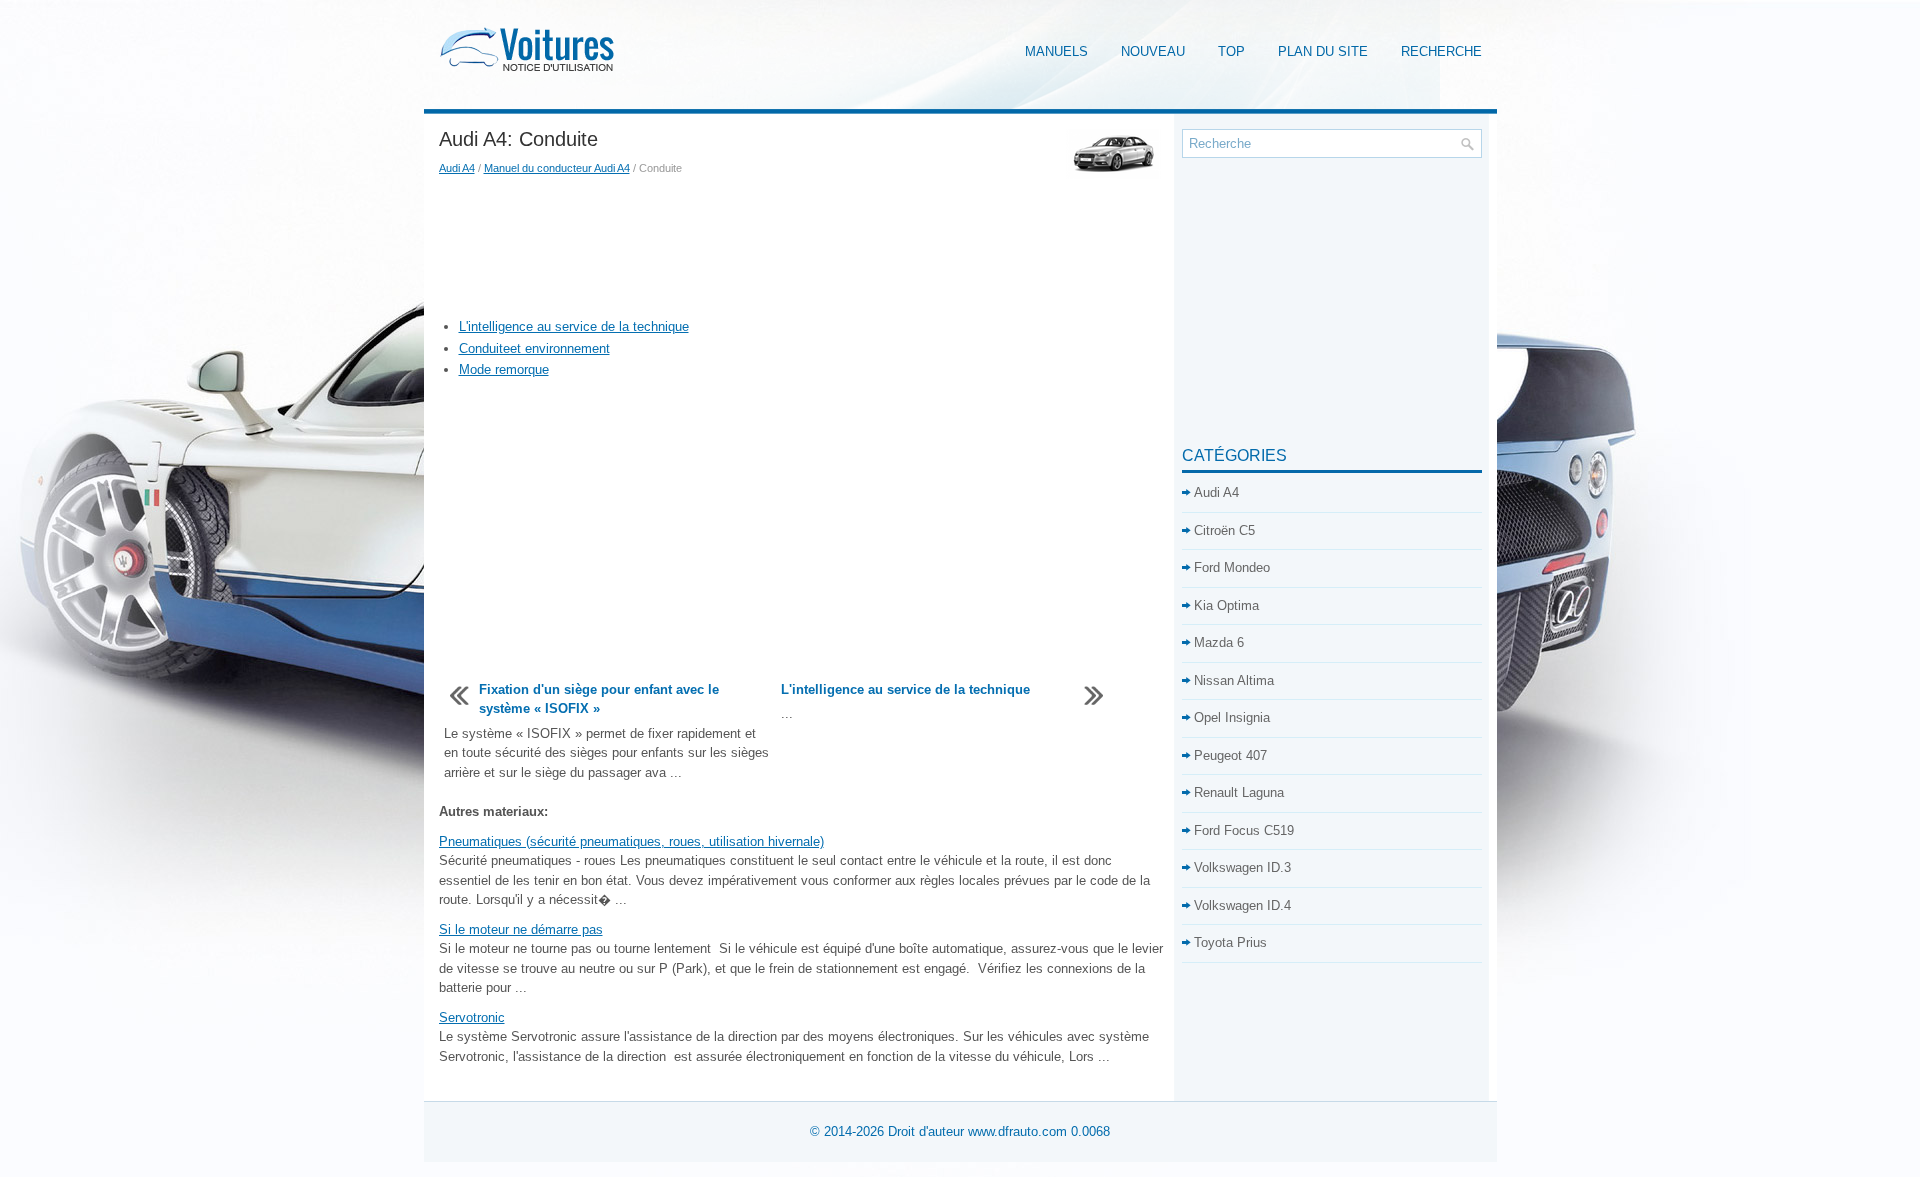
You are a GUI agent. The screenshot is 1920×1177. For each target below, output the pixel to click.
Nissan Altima (1234, 680)
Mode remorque (504, 369)
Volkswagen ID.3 (1242, 867)
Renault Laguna (1239, 792)
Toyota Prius (1230, 942)
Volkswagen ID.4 (1242, 905)
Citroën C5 (1224, 530)
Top (1231, 51)
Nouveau (1153, 51)
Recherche (1441, 51)
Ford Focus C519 (1244, 830)
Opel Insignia (1232, 717)
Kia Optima (1226, 605)
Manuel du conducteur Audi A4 (557, 168)
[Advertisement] (803, 247)
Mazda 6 (1219, 642)
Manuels (1056, 51)
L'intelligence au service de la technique (574, 326)
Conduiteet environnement (534, 348)
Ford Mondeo (1232, 567)
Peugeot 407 (1230, 755)
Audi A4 (457, 168)
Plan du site (1323, 51)
